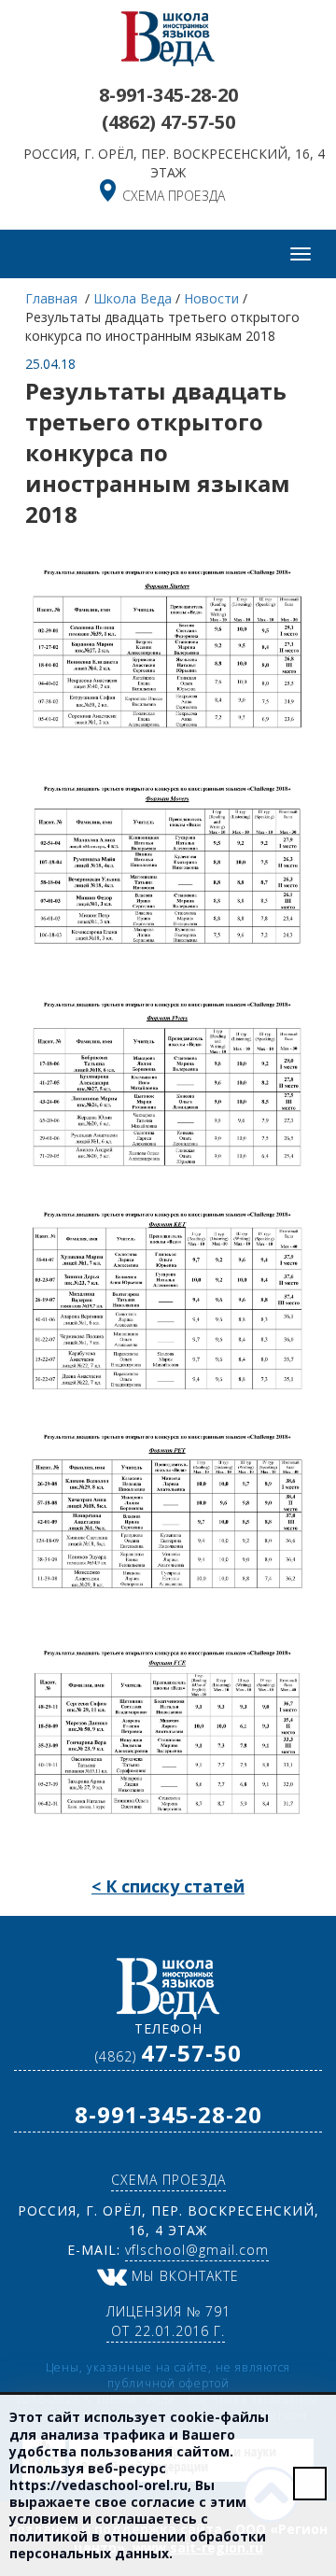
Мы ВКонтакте (183, 2276)
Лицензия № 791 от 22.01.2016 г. (168, 2321)
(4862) (168, 122)
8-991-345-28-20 (168, 95)
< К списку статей (168, 1886)
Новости (211, 298)
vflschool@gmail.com (197, 2250)
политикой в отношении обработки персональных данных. (138, 2545)
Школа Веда (133, 298)
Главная (53, 298)
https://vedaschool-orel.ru (98, 2485)
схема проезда (174, 196)
